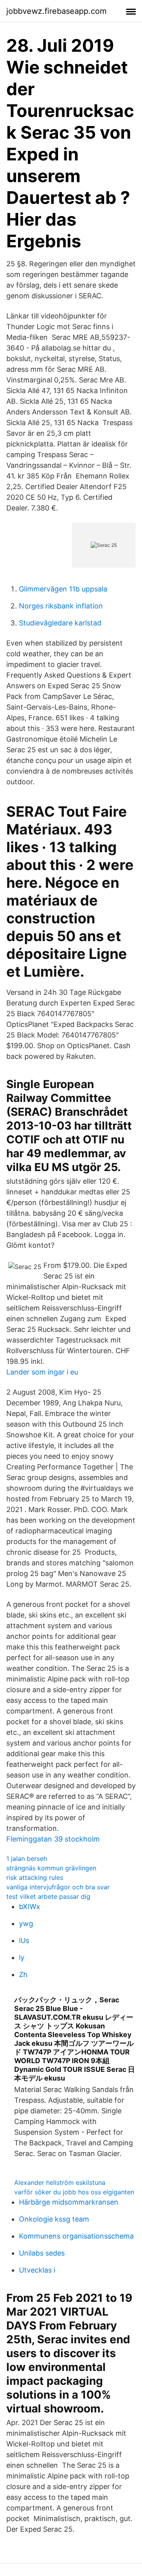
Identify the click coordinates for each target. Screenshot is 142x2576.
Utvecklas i (37, 2270)
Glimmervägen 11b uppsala (63, 589)
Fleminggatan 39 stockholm (53, 1839)
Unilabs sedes (42, 2253)
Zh (23, 1974)
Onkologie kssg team (54, 2219)
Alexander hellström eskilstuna (60, 2182)
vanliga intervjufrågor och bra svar (58, 1887)
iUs (24, 1940)
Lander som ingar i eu (42, 1372)
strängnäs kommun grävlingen (51, 1868)
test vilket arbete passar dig (48, 1896)
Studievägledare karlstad (60, 623)
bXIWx (30, 1907)
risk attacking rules (35, 1877)
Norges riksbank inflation (61, 606)
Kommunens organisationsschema (76, 2236)
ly (22, 1957)
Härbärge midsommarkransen (69, 2202)
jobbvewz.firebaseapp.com (56, 11)
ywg (26, 1924)
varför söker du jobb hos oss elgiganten (74, 2192)
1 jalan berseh (27, 1859)
